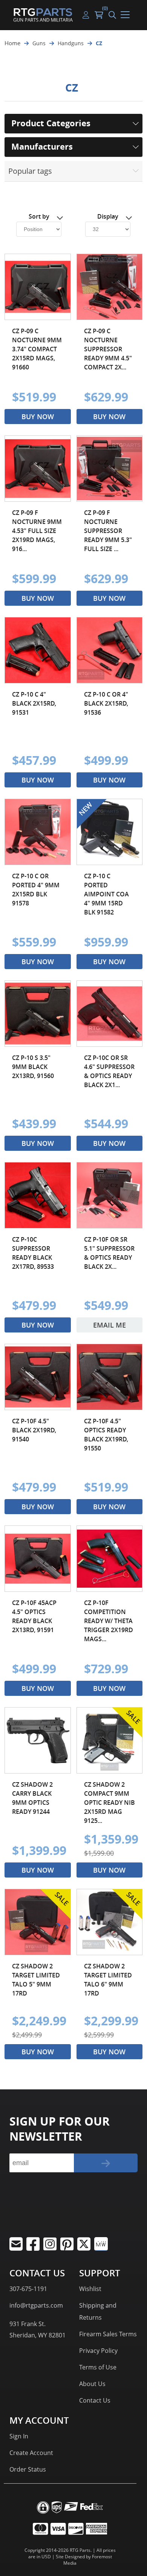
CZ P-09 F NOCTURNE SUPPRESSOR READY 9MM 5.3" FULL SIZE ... (108, 531)
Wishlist (90, 2289)
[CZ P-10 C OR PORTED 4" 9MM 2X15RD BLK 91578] (38, 832)
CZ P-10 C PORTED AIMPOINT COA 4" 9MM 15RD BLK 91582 (106, 894)
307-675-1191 (28, 2289)
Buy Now (38, 417)
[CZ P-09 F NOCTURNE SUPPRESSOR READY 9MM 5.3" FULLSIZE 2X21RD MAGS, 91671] (110, 469)
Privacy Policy (98, 2351)
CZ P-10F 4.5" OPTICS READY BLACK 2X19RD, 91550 (106, 1435)
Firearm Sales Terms (108, 2334)
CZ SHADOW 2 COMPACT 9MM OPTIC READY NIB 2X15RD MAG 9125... (109, 1803)
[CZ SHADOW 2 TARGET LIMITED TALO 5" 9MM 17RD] (38, 1922)
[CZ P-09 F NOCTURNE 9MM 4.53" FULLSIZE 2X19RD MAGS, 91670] (38, 469)
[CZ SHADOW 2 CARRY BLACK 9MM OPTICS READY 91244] (38, 1740)
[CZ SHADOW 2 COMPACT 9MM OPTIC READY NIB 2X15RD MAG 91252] (110, 1740)
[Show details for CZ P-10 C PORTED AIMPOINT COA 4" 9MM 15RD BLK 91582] (110, 832)
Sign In (19, 2436)
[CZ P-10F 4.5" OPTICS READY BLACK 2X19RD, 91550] (110, 1377)
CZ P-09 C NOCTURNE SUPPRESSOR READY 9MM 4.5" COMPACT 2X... (108, 349)
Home (12, 43)
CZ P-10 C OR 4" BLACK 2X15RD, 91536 (106, 703)
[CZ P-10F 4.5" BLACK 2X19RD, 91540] (38, 1377)
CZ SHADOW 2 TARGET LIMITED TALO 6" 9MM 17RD (108, 1980)
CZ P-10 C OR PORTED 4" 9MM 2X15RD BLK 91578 (36, 890)
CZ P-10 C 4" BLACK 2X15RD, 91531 (34, 703)
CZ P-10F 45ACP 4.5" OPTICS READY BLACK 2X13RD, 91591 (34, 1616)
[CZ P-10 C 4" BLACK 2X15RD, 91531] (38, 650)
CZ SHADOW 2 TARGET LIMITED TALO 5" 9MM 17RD (36, 1980)
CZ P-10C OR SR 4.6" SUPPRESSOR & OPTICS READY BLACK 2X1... (109, 1071)
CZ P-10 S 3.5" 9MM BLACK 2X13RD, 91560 (33, 1067)
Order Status (28, 2469)
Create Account (31, 2453)
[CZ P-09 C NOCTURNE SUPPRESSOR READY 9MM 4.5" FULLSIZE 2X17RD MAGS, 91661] (110, 287)
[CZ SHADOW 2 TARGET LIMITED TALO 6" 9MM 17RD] (110, 1922)
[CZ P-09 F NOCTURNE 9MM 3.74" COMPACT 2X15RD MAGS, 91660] (38, 287)
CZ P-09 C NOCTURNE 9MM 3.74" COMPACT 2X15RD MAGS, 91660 (37, 349)
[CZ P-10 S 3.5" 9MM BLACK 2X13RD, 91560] (38, 1014)
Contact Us (95, 2400)
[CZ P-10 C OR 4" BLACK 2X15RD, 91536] (110, 650)
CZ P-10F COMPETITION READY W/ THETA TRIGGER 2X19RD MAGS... (109, 1621)
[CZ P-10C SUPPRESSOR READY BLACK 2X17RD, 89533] (38, 1195)
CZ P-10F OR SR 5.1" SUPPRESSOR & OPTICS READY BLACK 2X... (109, 1253)
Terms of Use (98, 2367)
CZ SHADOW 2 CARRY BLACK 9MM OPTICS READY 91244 (32, 1798)
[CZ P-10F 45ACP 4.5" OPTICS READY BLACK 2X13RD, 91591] (38, 1559)
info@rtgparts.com (36, 2305)
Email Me (109, 1325)
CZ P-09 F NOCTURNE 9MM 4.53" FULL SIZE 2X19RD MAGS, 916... (37, 531)
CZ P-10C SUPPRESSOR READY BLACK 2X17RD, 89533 (33, 1253)
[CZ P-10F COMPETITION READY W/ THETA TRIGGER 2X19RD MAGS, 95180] (110, 1559)
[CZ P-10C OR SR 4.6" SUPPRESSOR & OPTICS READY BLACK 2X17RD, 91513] (110, 1014)
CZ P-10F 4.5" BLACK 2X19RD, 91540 (34, 1430)
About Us (92, 2384)
